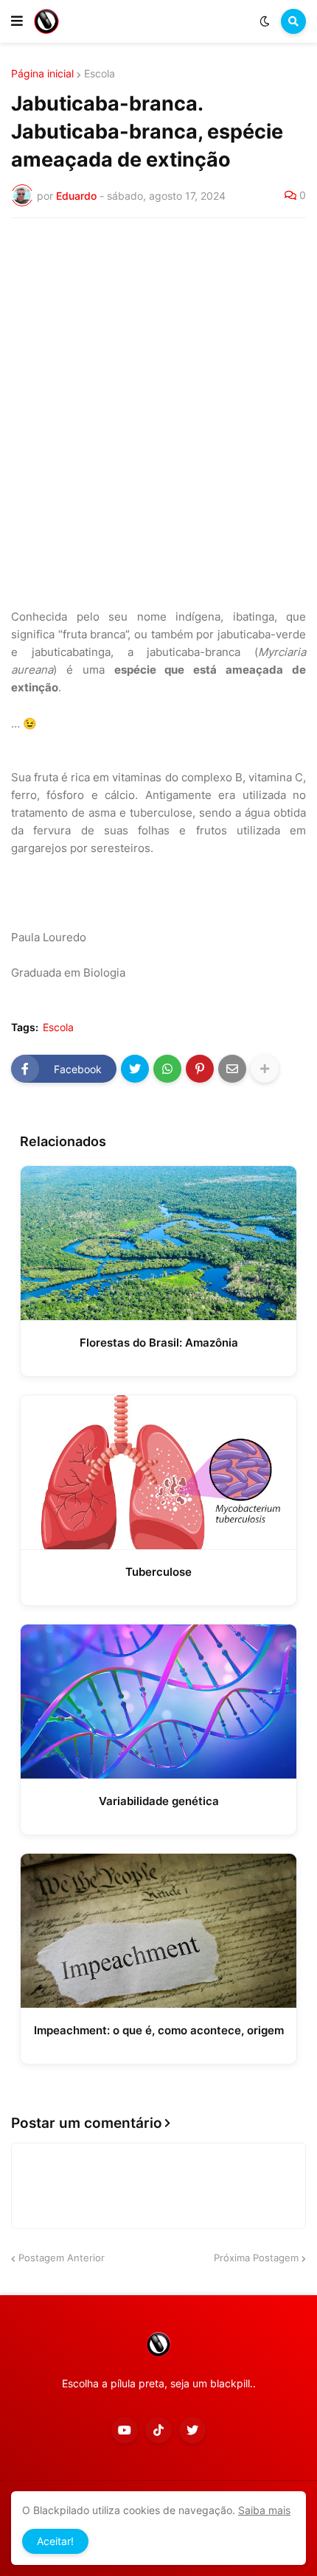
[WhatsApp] (167, 1069)
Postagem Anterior (62, 2258)
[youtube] (125, 2430)
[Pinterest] (200, 1069)
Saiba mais (264, 2510)
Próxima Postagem (256, 2258)
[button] (17, 21)
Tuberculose (158, 1572)
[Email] (232, 1069)
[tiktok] (158, 2430)
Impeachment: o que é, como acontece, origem (159, 2030)
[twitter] (192, 2430)
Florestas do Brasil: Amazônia (159, 1343)
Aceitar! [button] (55, 2541)
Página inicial (42, 74)
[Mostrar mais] (265, 1069)
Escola (100, 74)
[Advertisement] (158, 395)
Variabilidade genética (159, 1801)
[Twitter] (135, 1069)
